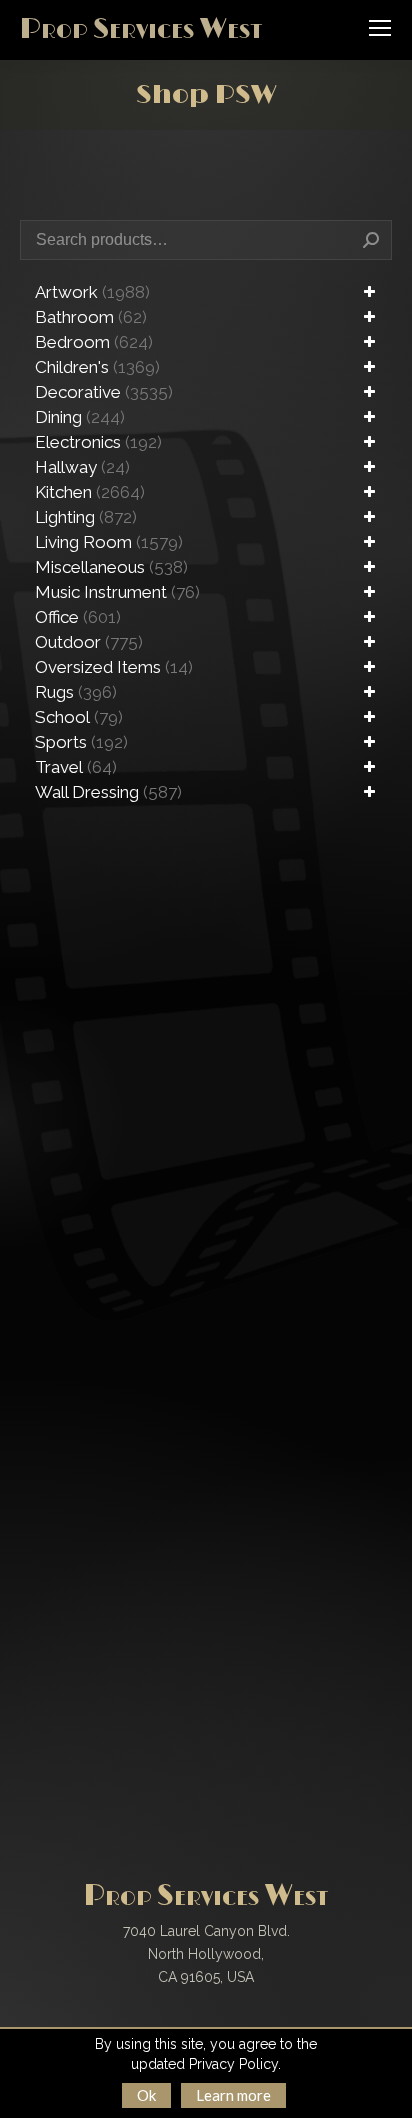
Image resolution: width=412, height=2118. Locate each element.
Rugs (76, 692)
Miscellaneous (111, 567)
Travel (76, 767)
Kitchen (90, 492)
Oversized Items (114, 667)
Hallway (82, 467)
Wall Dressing (108, 792)
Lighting (86, 517)
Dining (80, 417)
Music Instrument (117, 592)
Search (371, 240)
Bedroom (94, 342)
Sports (81, 742)
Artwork (92, 292)
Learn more (233, 2095)
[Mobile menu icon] (380, 28)
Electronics (98, 442)
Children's (97, 367)
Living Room (109, 542)
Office (78, 617)
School (79, 717)
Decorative (104, 392)
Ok (146, 2095)
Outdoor (89, 642)
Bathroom (91, 317)
